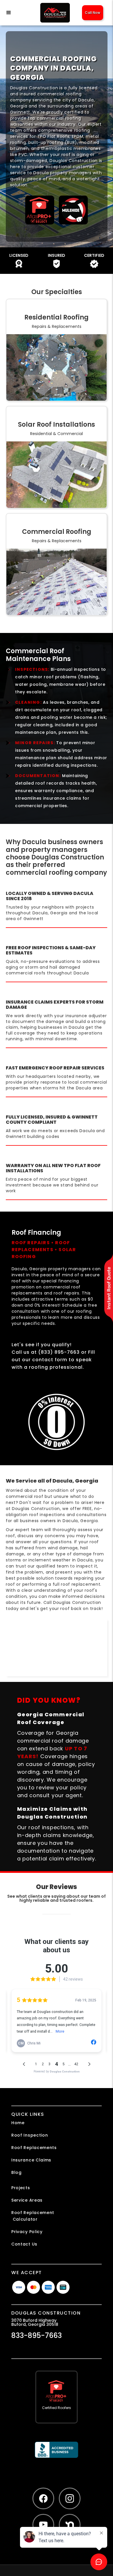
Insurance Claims (31, 2160)
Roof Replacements (34, 2148)
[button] (15, 13)
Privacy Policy (27, 2232)
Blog (17, 2172)
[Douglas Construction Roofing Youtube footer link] (43, 2525)
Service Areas (27, 2200)
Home (18, 2123)
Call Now (93, 13)
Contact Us (24, 2244)
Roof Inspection (30, 2135)
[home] (54, 13)
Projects (21, 2188)
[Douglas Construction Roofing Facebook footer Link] (43, 2498)
